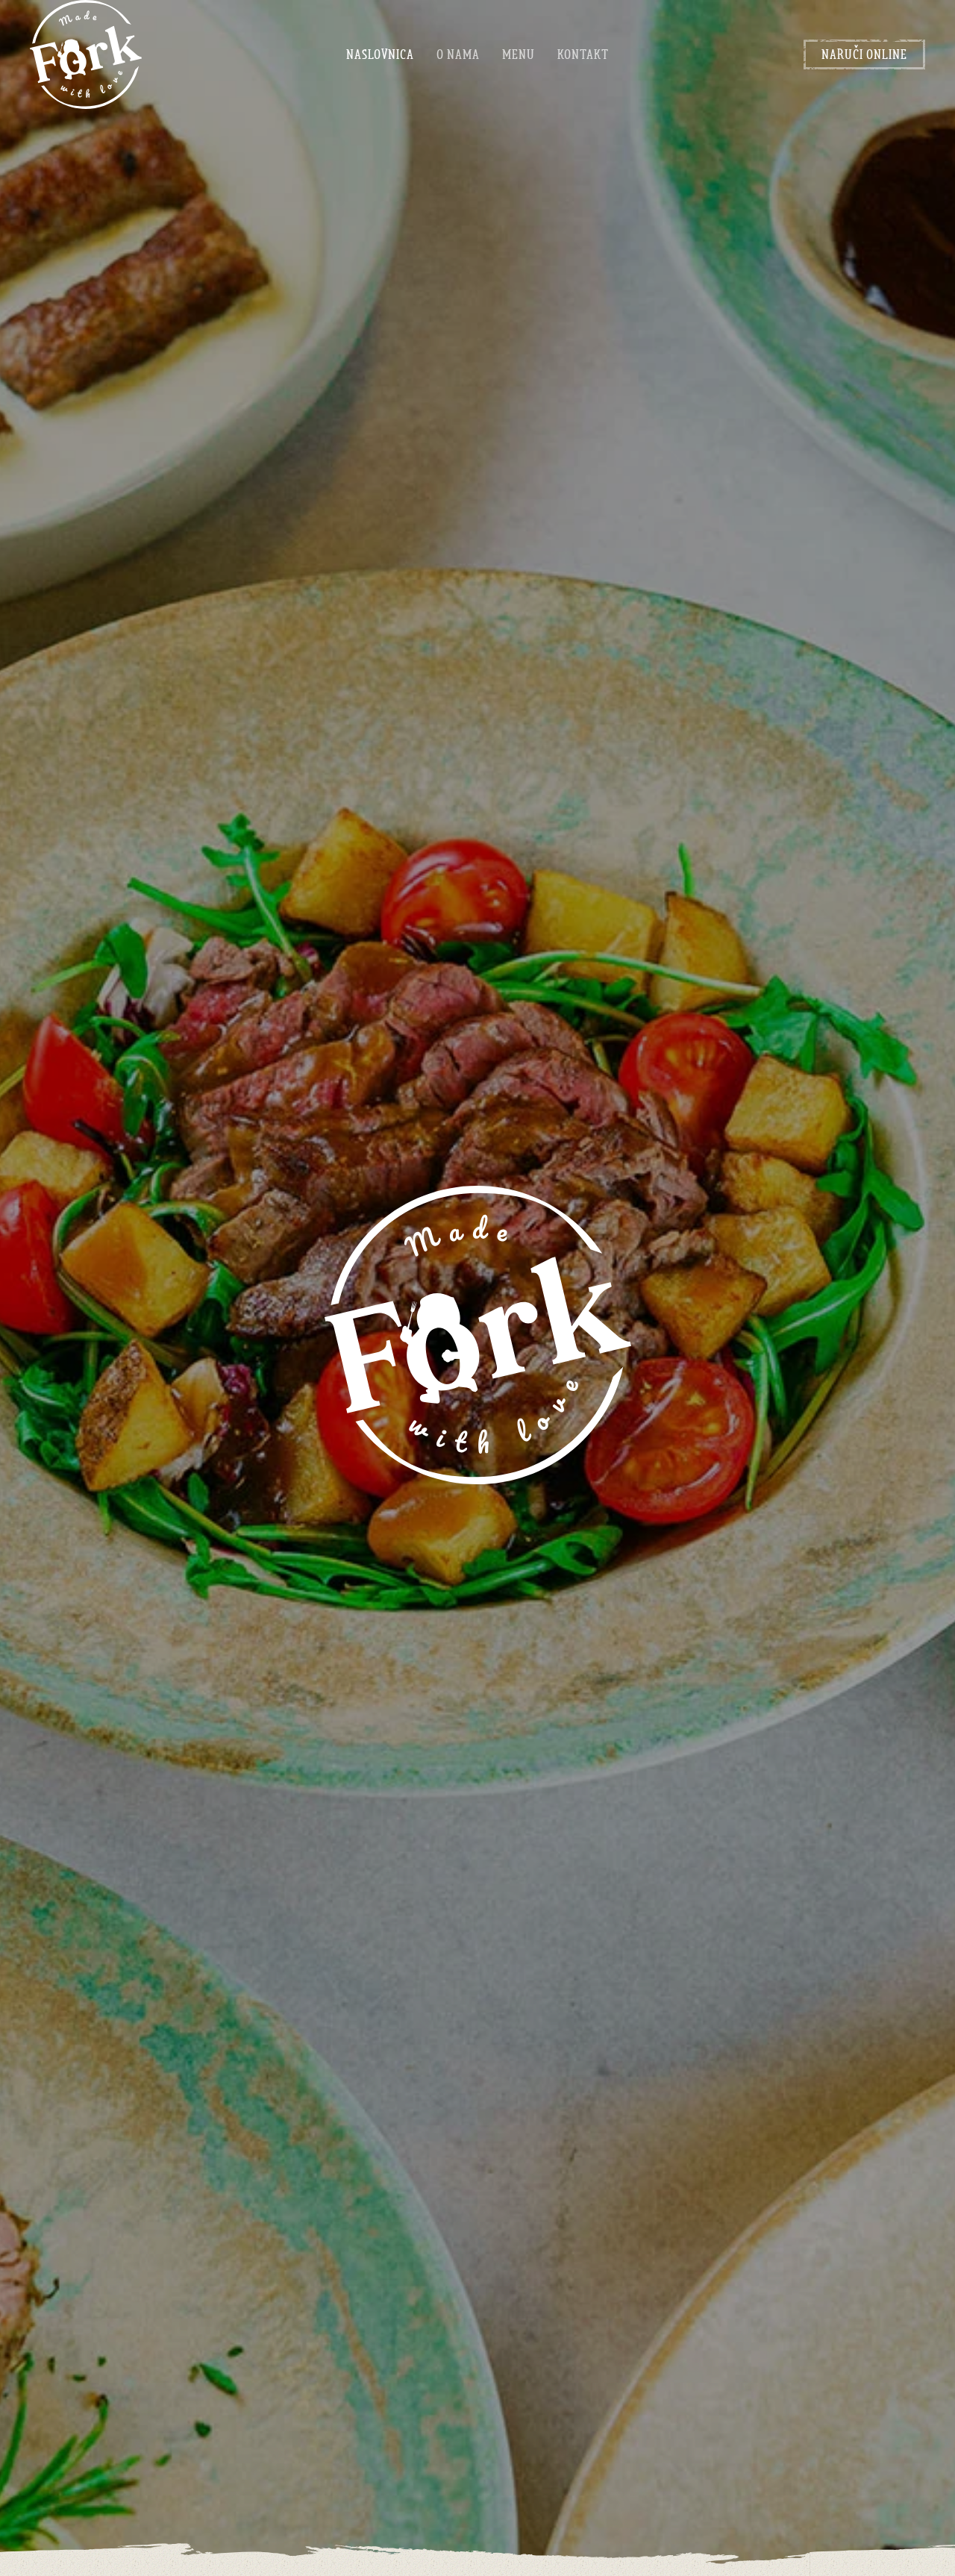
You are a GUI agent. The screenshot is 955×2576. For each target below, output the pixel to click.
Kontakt (583, 54)
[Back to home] (86, 54)
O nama (458, 54)
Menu (519, 54)
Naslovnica (380, 54)
